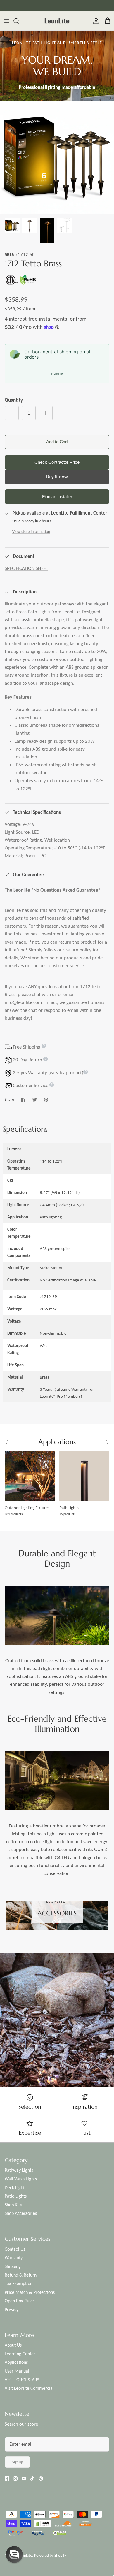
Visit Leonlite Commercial (29, 2388)
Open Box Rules (20, 2301)
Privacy (12, 2309)
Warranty (14, 2258)
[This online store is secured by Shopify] (43, 2524)
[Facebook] (7, 2478)
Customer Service (31, 1085)
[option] (57, 157)
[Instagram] (15, 2478)
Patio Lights (16, 2196)
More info (57, 374)
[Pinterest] (41, 2478)
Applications (16, 2362)
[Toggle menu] (6, 21)
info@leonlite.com (23, 1002)
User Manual (17, 2371)
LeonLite (25, 2555)
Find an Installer (57, 497)
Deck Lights (15, 2188)
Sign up (18, 2462)
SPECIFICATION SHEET (26, 568)
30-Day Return (28, 1060)
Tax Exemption (19, 2283)
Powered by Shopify (50, 2555)
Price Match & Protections (30, 2292)
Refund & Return (21, 2275)
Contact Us (15, 2249)
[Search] (19, 21)
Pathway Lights (19, 2170)
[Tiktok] (32, 2478)
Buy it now (57, 477)
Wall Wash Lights (21, 2179)
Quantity (14, 400)
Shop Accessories (21, 2213)
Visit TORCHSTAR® (22, 2380)
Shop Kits (13, 2205)
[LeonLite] (57, 21)
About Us (13, 2345)
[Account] (95, 21)
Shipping (13, 2266)
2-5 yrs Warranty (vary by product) (47, 1073)
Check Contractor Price (57, 462)
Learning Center (20, 2354)
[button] (54, 1922)
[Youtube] (24, 2478)
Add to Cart (57, 442)
